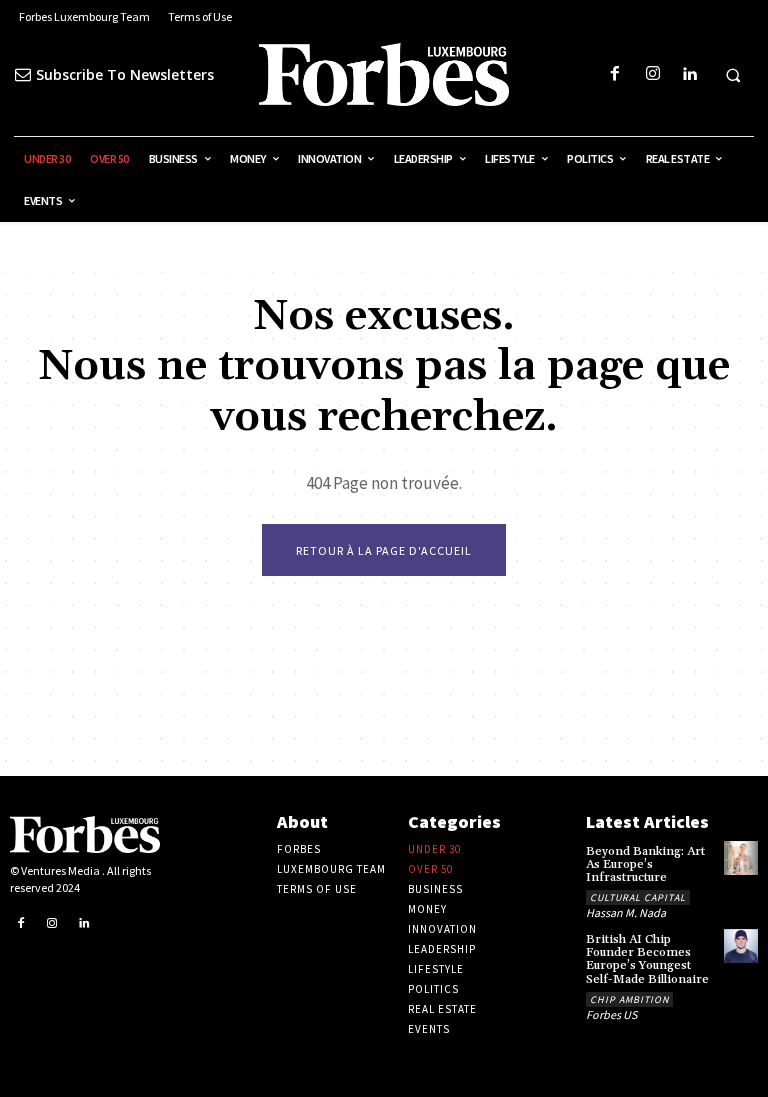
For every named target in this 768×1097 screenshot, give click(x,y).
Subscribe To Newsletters (125, 74)
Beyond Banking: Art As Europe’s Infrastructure (645, 864)
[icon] (23, 74)
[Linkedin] (689, 74)
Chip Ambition (629, 999)
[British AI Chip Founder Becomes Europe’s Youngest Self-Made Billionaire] (741, 946)
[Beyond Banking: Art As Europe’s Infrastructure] (741, 858)
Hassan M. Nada (626, 912)
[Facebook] (615, 74)
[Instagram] (652, 74)
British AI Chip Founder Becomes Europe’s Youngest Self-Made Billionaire (647, 959)
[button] (733, 75)
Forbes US (611, 1014)
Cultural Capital (638, 897)
